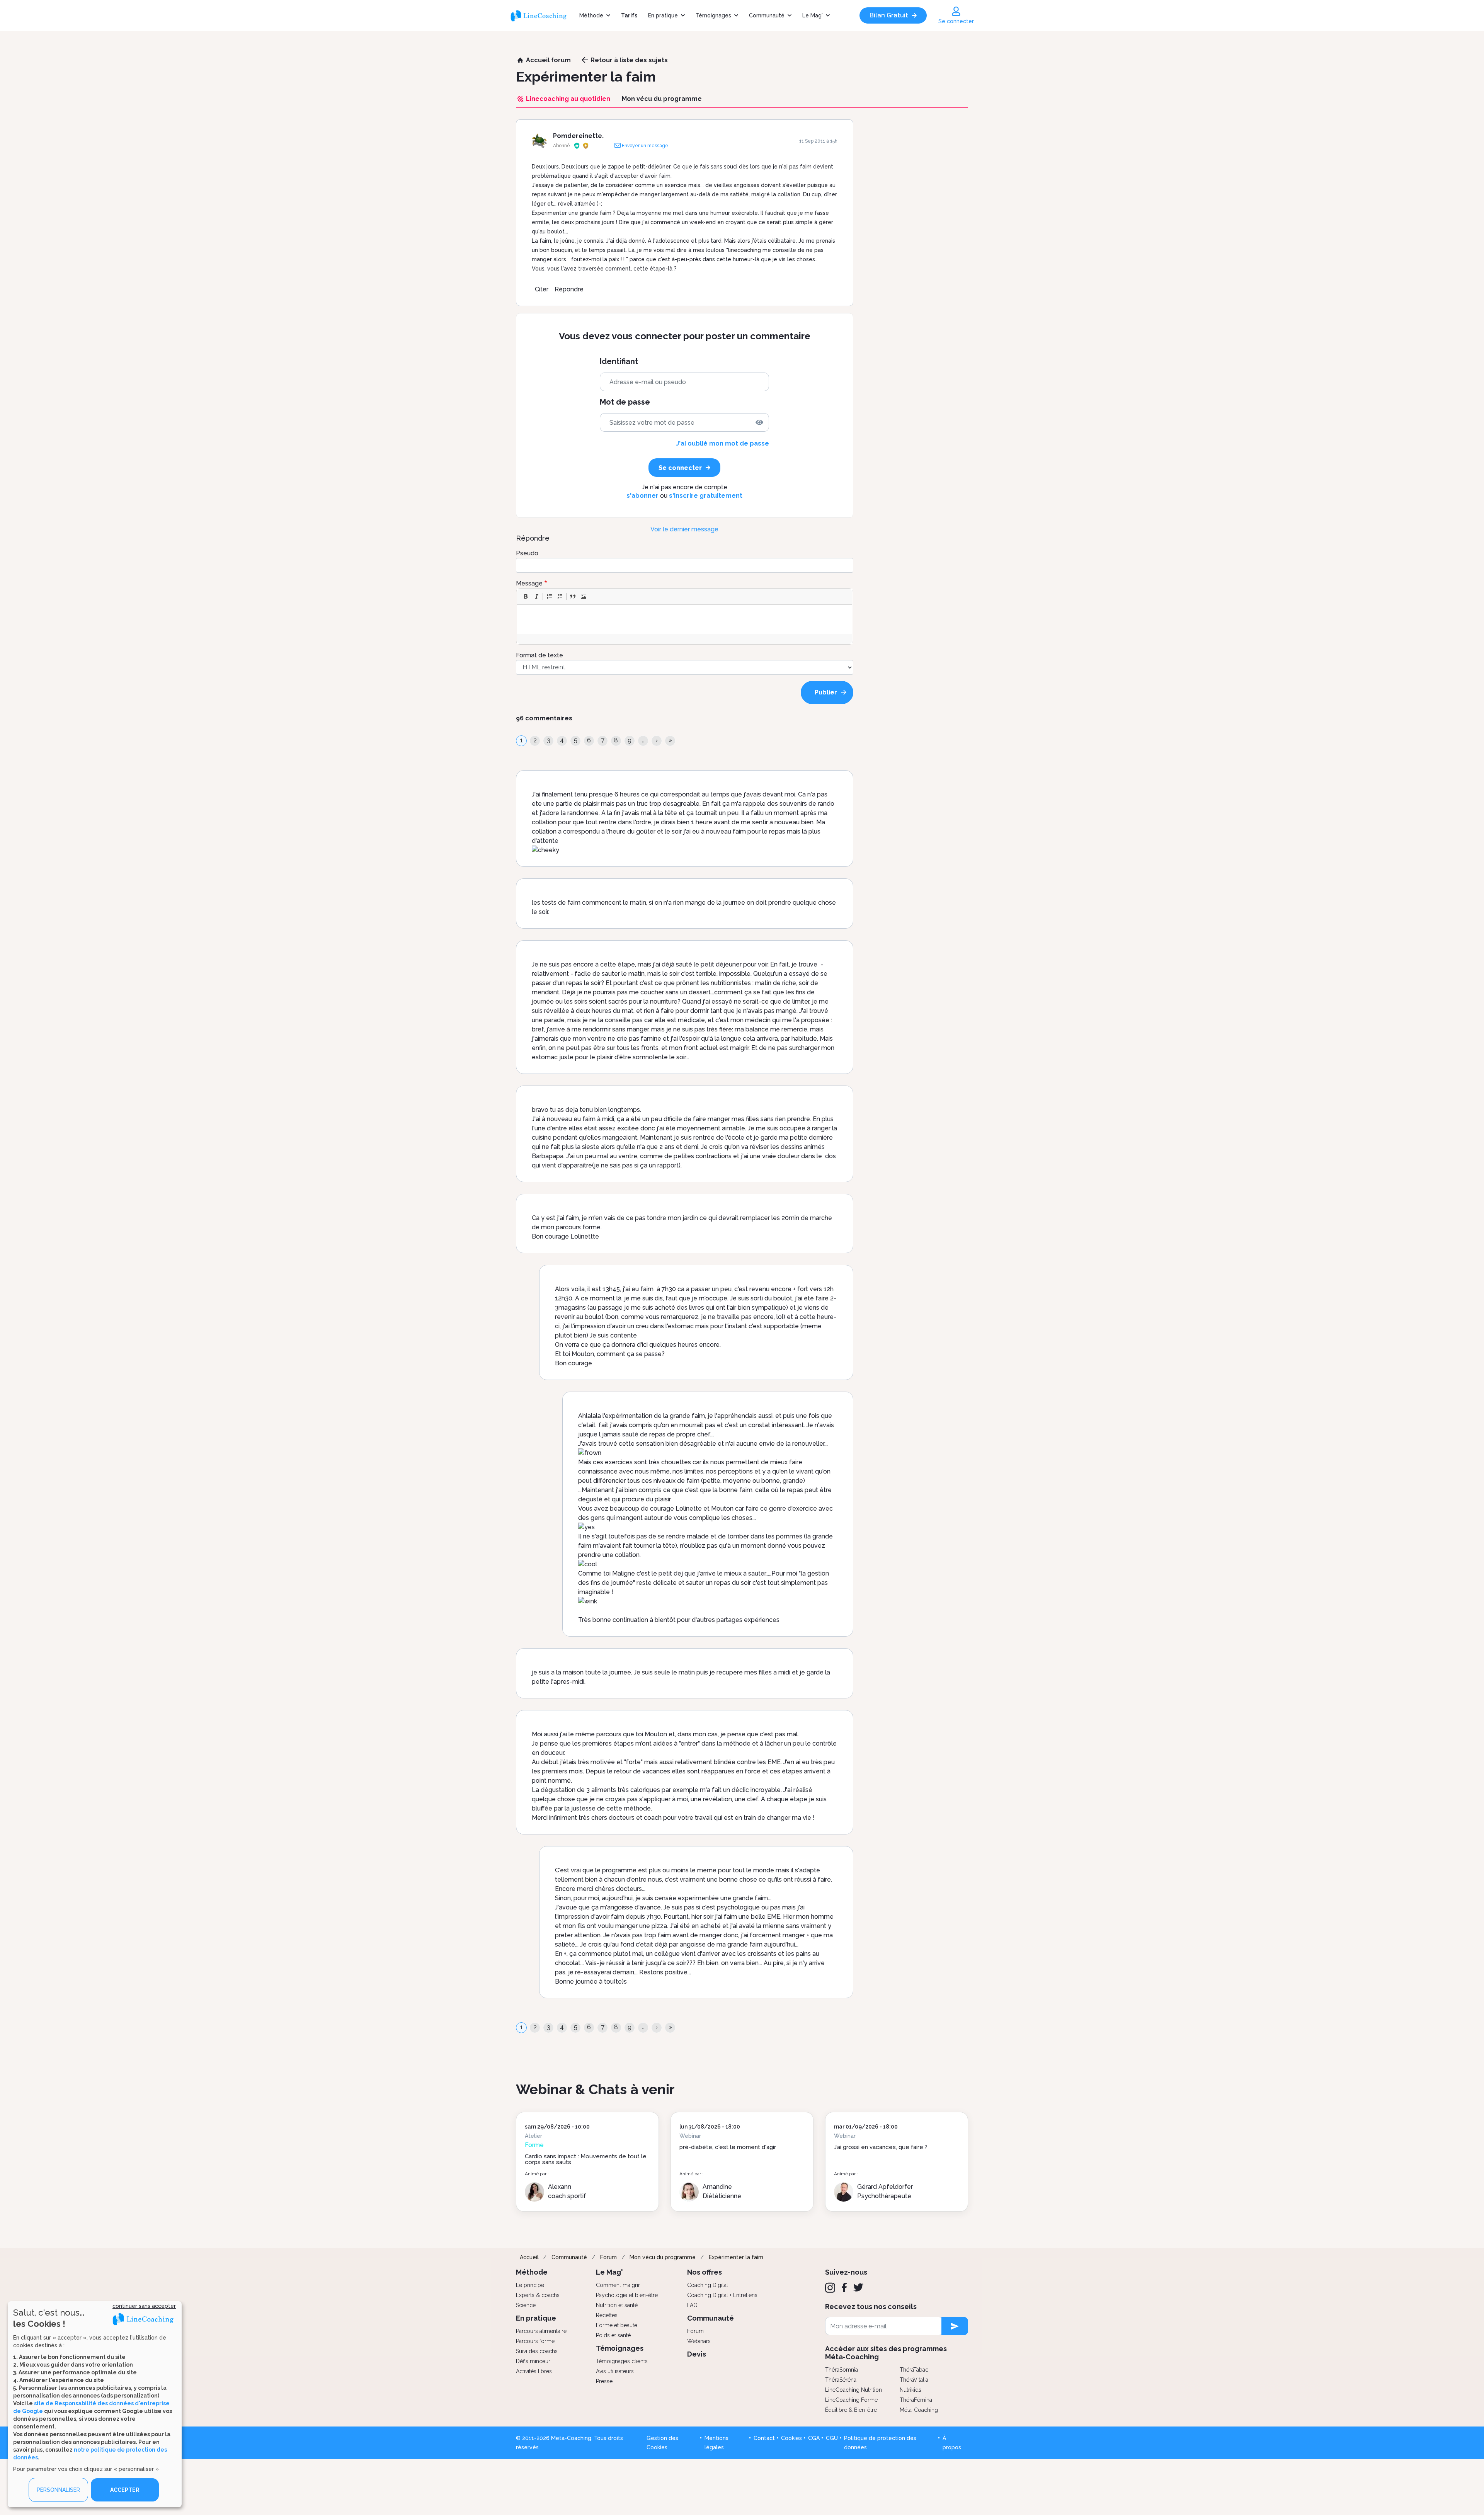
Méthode (591, 15)
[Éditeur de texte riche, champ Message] (685, 619)
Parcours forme (535, 2341)
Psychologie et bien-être (627, 2295)
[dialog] (95, 2404)
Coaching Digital (708, 2285)
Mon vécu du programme (663, 2257)
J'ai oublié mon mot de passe (722, 443)
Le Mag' (813, 15)
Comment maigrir (618, 2285)
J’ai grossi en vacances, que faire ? (881, 2147)
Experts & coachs (538, 2295)
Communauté (767, 15)
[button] (526, 596)
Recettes (607, 2315)
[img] (759, 422)
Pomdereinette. (578, 136)
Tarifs (629, 15)
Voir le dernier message (684, 529)
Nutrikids (910, 2390)
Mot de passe (625, 402)
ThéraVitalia (914, 2380)
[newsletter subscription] (955, 2326)
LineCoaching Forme (851, 2400)
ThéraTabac (914, 2370)
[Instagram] (830, 2288)
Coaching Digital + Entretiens (722, 2295)
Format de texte (539, 655)
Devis (697, 2354)
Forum (608, 2257)
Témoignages (713, 15)
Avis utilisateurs (615, 2371)
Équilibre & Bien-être (851, 2410)
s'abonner (642, 496)
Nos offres (705, 2272)
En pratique (663, 15)
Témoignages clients (622, 2361)
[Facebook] (844, 2287)
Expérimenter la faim (736, 2257)
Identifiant (619, 362)
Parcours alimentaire (541, 2331)
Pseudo (527, 553)
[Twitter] (858, 2287)
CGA (814, 2438)
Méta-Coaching (919, 2410)
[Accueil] (542, 15)
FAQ (692, 2305)
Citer (542, 289)
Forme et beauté (617, 2325)
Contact (764, 2438)
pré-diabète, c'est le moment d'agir (728, 2147)
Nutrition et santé (617, 2305)
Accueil (529, 2257)
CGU (832, 2438)
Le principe (530, 2285)
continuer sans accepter (144, 2306)
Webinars (699, 2341)
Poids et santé (613, 2335)
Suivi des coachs (537, 2351)
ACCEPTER (125, 2490)
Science (526, 2305)
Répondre (569, 289)
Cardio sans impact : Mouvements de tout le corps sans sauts (586, 2159)
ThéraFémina (916, 2400)
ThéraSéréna (841, 2380)
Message (529, 583)
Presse (604, 2381)
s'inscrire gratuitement (706, 496)
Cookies (791, 2438)
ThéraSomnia (842, 2370)
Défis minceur (533, 2361)
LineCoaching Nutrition (853, 2390)
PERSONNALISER (58, 2490)
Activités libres (534, 2371)
